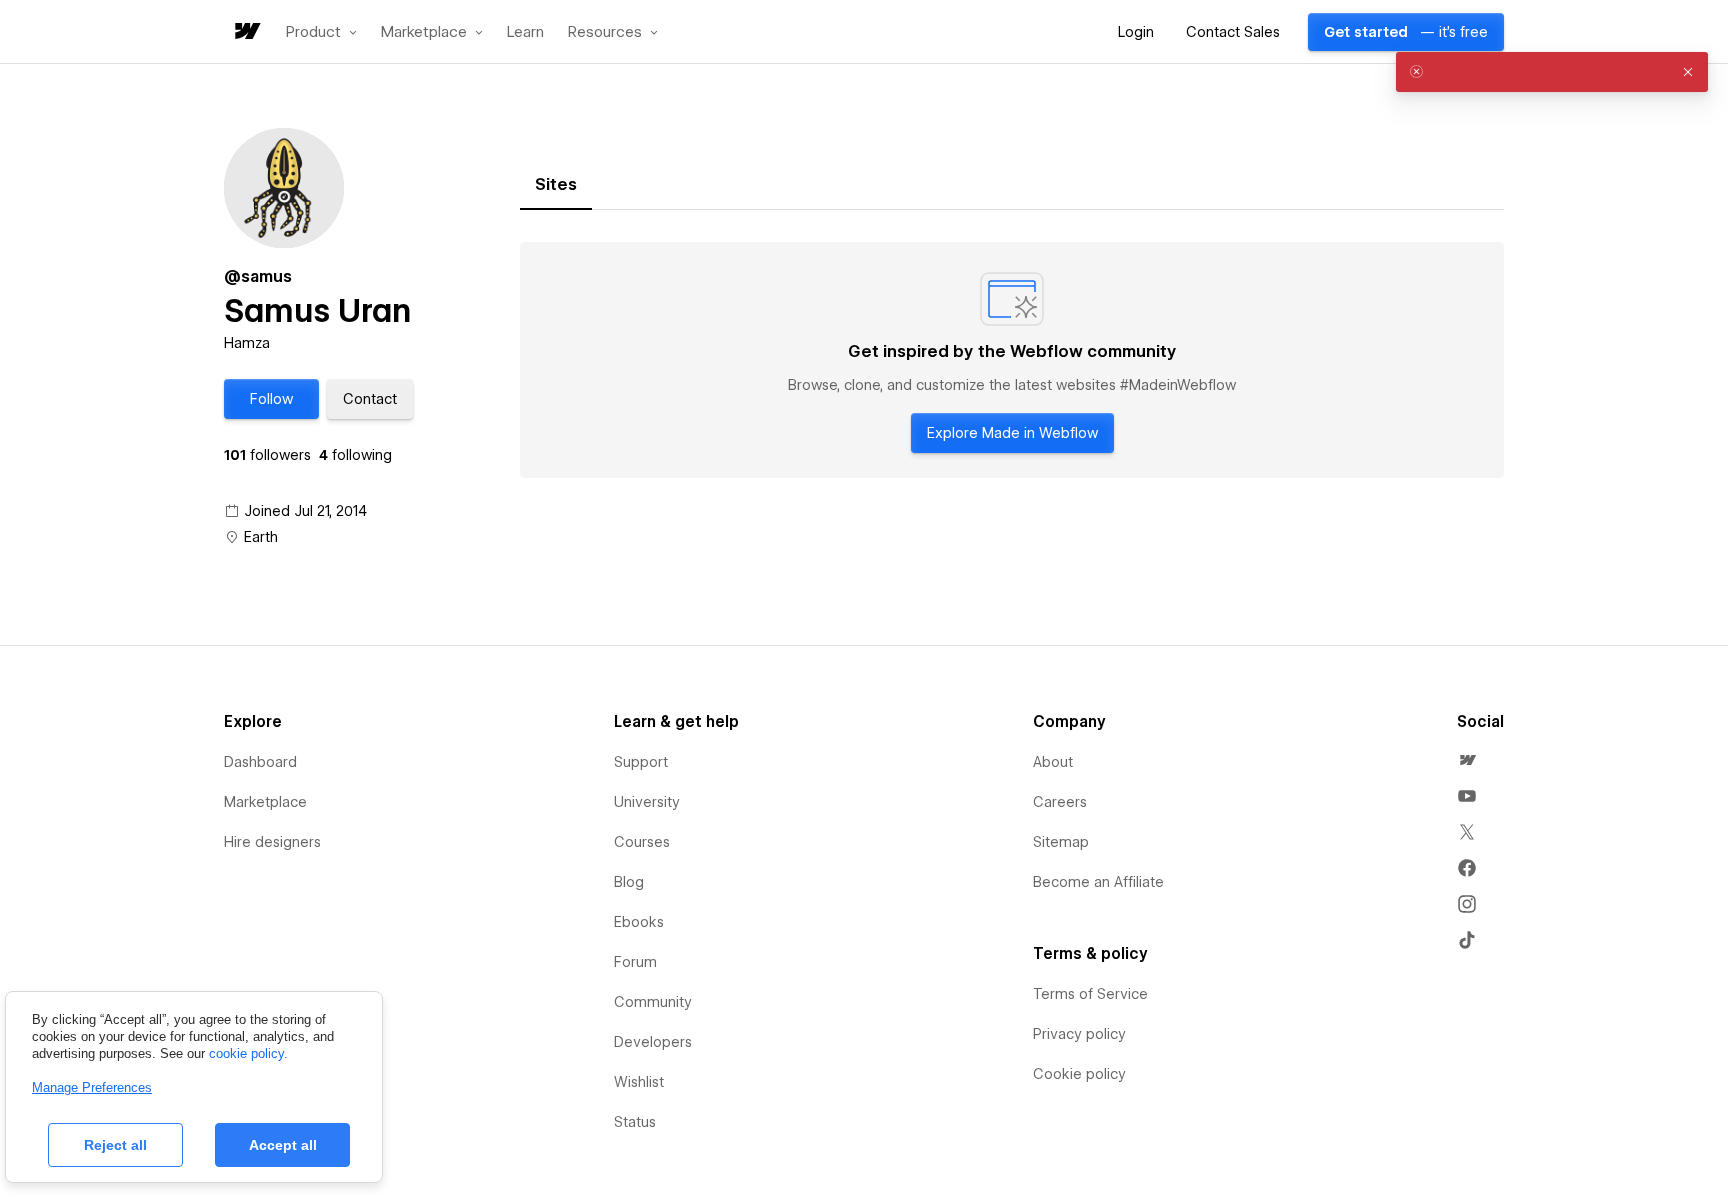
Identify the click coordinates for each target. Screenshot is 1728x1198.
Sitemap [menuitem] (1061, 842)
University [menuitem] (647, 802)
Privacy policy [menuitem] (1079, 1034)
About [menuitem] (1053, 762)
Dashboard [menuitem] (260, 762)
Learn (525, 32)
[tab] (556, 185)
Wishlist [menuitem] (639, 1082)
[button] (321, 32)
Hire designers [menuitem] (272, 842)
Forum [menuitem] (635, 962)
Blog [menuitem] (629, 882)
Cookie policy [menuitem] (1079, 1074)
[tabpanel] (1012, 360)
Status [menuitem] (635, 1122)
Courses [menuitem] (642, 842)
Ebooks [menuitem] (639, 922)
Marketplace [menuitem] (265, 802)
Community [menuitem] (653, 1002)
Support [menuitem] (641, 762)
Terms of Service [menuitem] (1090, 994)
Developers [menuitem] (653, 1042)
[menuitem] (1467, 760)
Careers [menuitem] (1060, 802)
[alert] (1552, 72)
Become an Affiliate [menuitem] (1098, 882)
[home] (246, 32)
